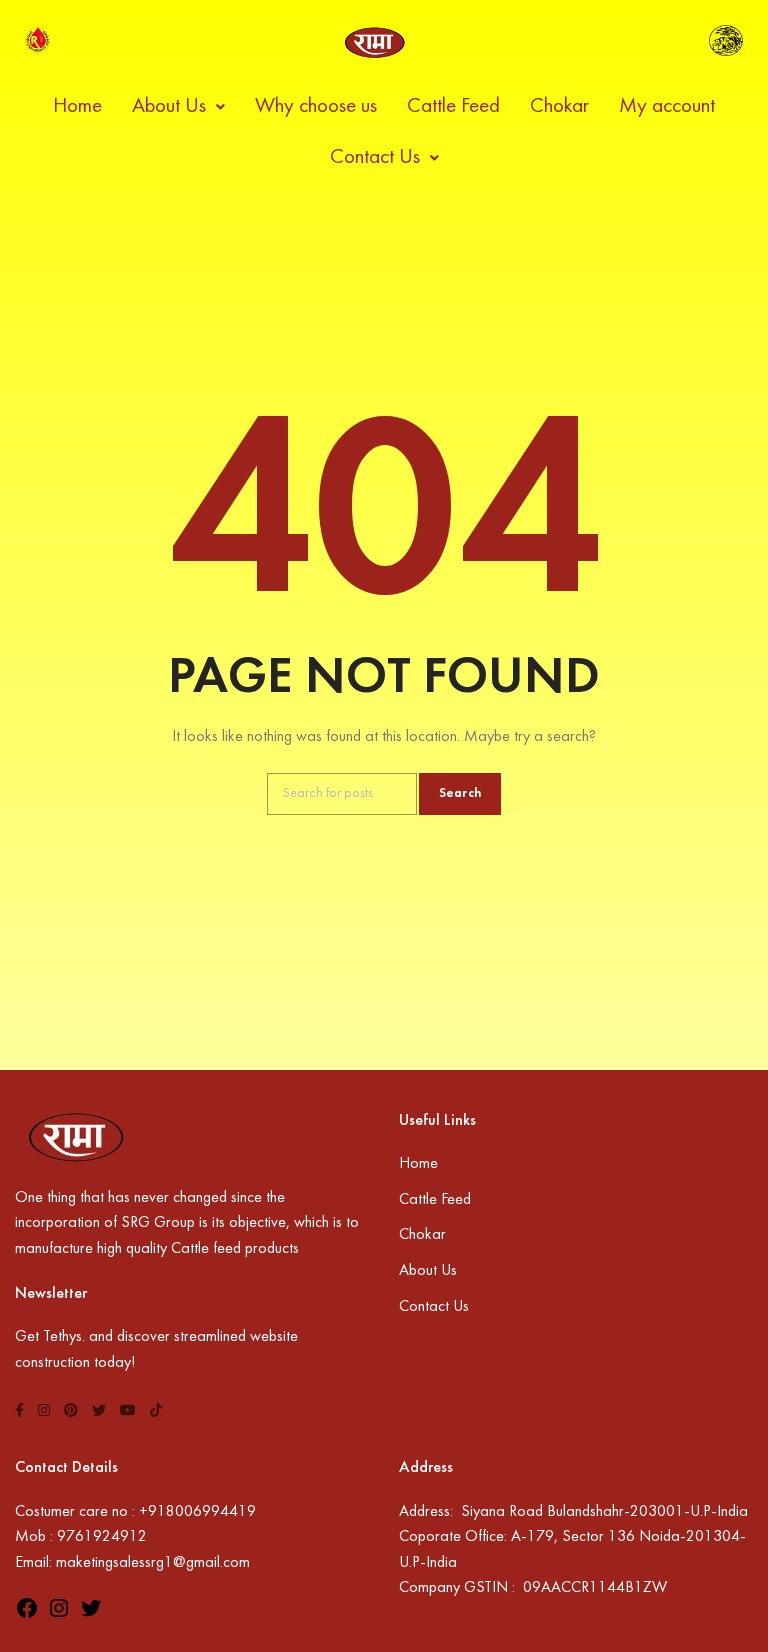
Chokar (559, 107)
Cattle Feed (453, 107)
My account (667, 107)
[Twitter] (91, 1616)
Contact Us (375, 158)
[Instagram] (59, 1616)
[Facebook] (27, 1616)
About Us (169, 107)
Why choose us (316, 107)
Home (77, 107)
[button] (178, 107)
